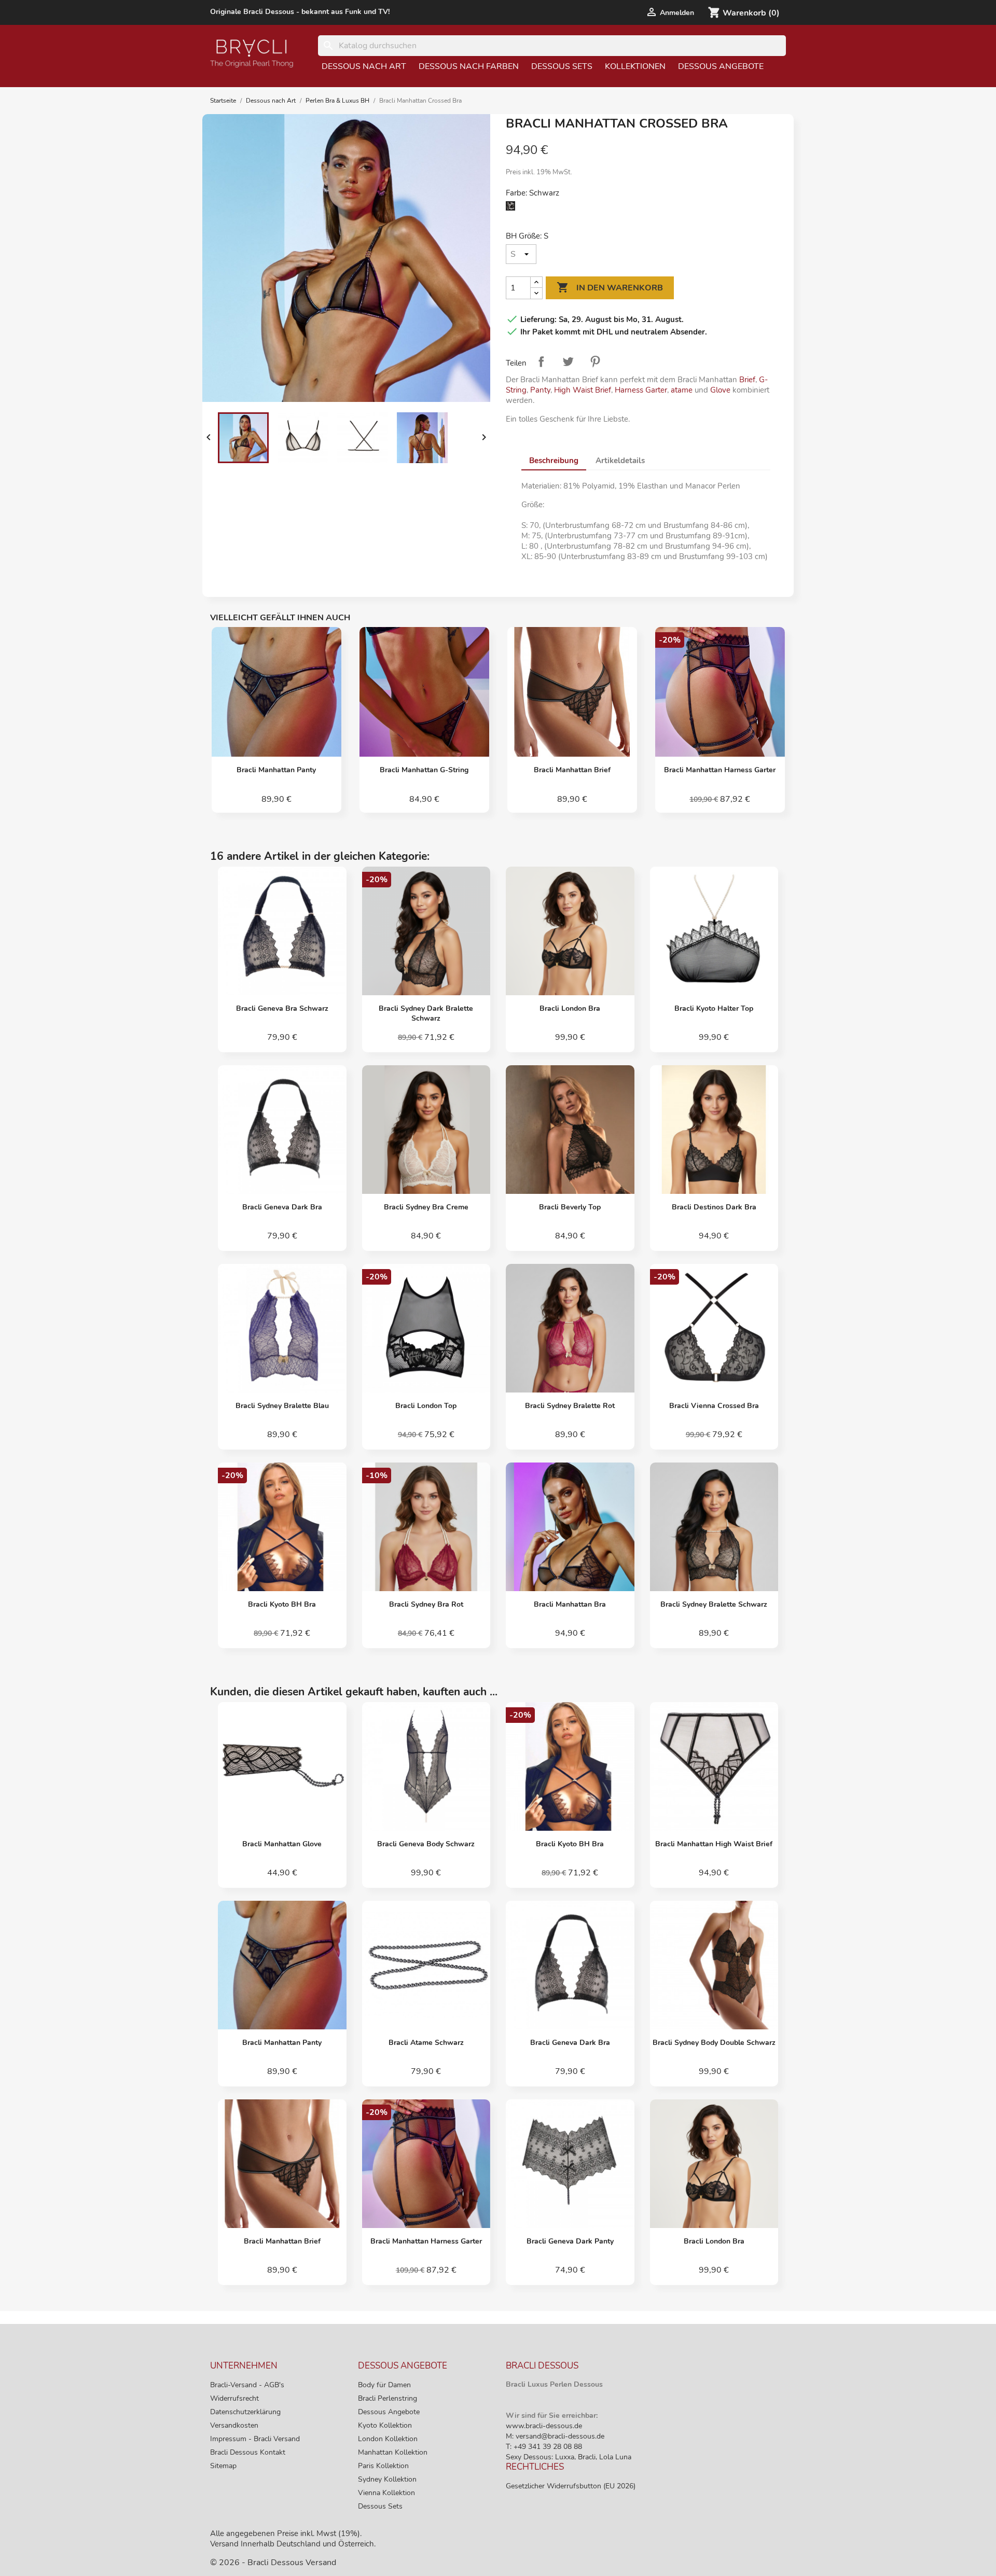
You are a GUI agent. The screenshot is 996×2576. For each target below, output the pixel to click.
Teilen (541, 361)
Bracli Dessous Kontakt (248, 2452)
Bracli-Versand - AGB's (247, 2385)
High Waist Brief (583, 390)
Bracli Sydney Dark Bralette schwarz (426, 1013)
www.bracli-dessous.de (544, 2426)
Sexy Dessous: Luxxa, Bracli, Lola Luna (569, 2457)
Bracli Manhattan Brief (572, 770)
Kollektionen (635, 66)
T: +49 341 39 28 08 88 (544, 2447)
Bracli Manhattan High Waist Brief (714, 1844)
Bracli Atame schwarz (426, 2043)
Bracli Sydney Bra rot (426, 1604)
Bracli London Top (426, 1406)
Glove (721, 390)
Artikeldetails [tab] (620, 461)
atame (682, 390)
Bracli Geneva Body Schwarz (426, 1844)
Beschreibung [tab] (554, 461)
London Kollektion (388, 2439)
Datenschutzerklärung (245, 2412)
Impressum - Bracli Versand (255, 2439)
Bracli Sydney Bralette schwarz (714, 1604)
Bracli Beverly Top (570, 1207)
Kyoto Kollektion (385, 2425)
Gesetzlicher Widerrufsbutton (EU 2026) (571, 2486)
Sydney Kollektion (387, 2479)
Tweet (568, 361)
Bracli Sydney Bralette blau (282, 1406)
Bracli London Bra (570, 1008)
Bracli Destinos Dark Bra (714, 1207)
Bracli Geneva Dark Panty (570, 2241)
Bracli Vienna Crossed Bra (714, 1406)
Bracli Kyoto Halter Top (714, 1008)
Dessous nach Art (364, 66)
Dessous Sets (562, 66)
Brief (747, 380)
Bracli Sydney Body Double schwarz (714, 2043)
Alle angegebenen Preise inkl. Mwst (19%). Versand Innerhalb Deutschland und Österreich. (293, 2539)
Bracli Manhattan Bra (570, 1604)
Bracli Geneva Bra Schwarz (282, 1008)
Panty (540, 390)
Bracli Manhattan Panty (276, 770)
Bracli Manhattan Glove (282, 1844)
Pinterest (595, 361)
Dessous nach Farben (469, 66)
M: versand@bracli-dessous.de (555, 2436)
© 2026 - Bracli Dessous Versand (273, 2563)
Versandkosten (234, 2425)
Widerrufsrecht (234, 2398)
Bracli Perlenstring (388, 2398)
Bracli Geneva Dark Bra (282, 1207)
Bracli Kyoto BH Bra (282, 1604)
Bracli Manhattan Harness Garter (720, 770)
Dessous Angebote (721, 66)
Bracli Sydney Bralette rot (570, 1406)
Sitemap (223, 2466)
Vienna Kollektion (386, 2493)
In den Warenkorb (610, 287)
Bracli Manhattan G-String (424, 770)
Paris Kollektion (383, 2466)
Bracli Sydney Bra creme (426, 1207)
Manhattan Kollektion (393, 2452)
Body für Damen (384, 2385)
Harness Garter (641, 390)
